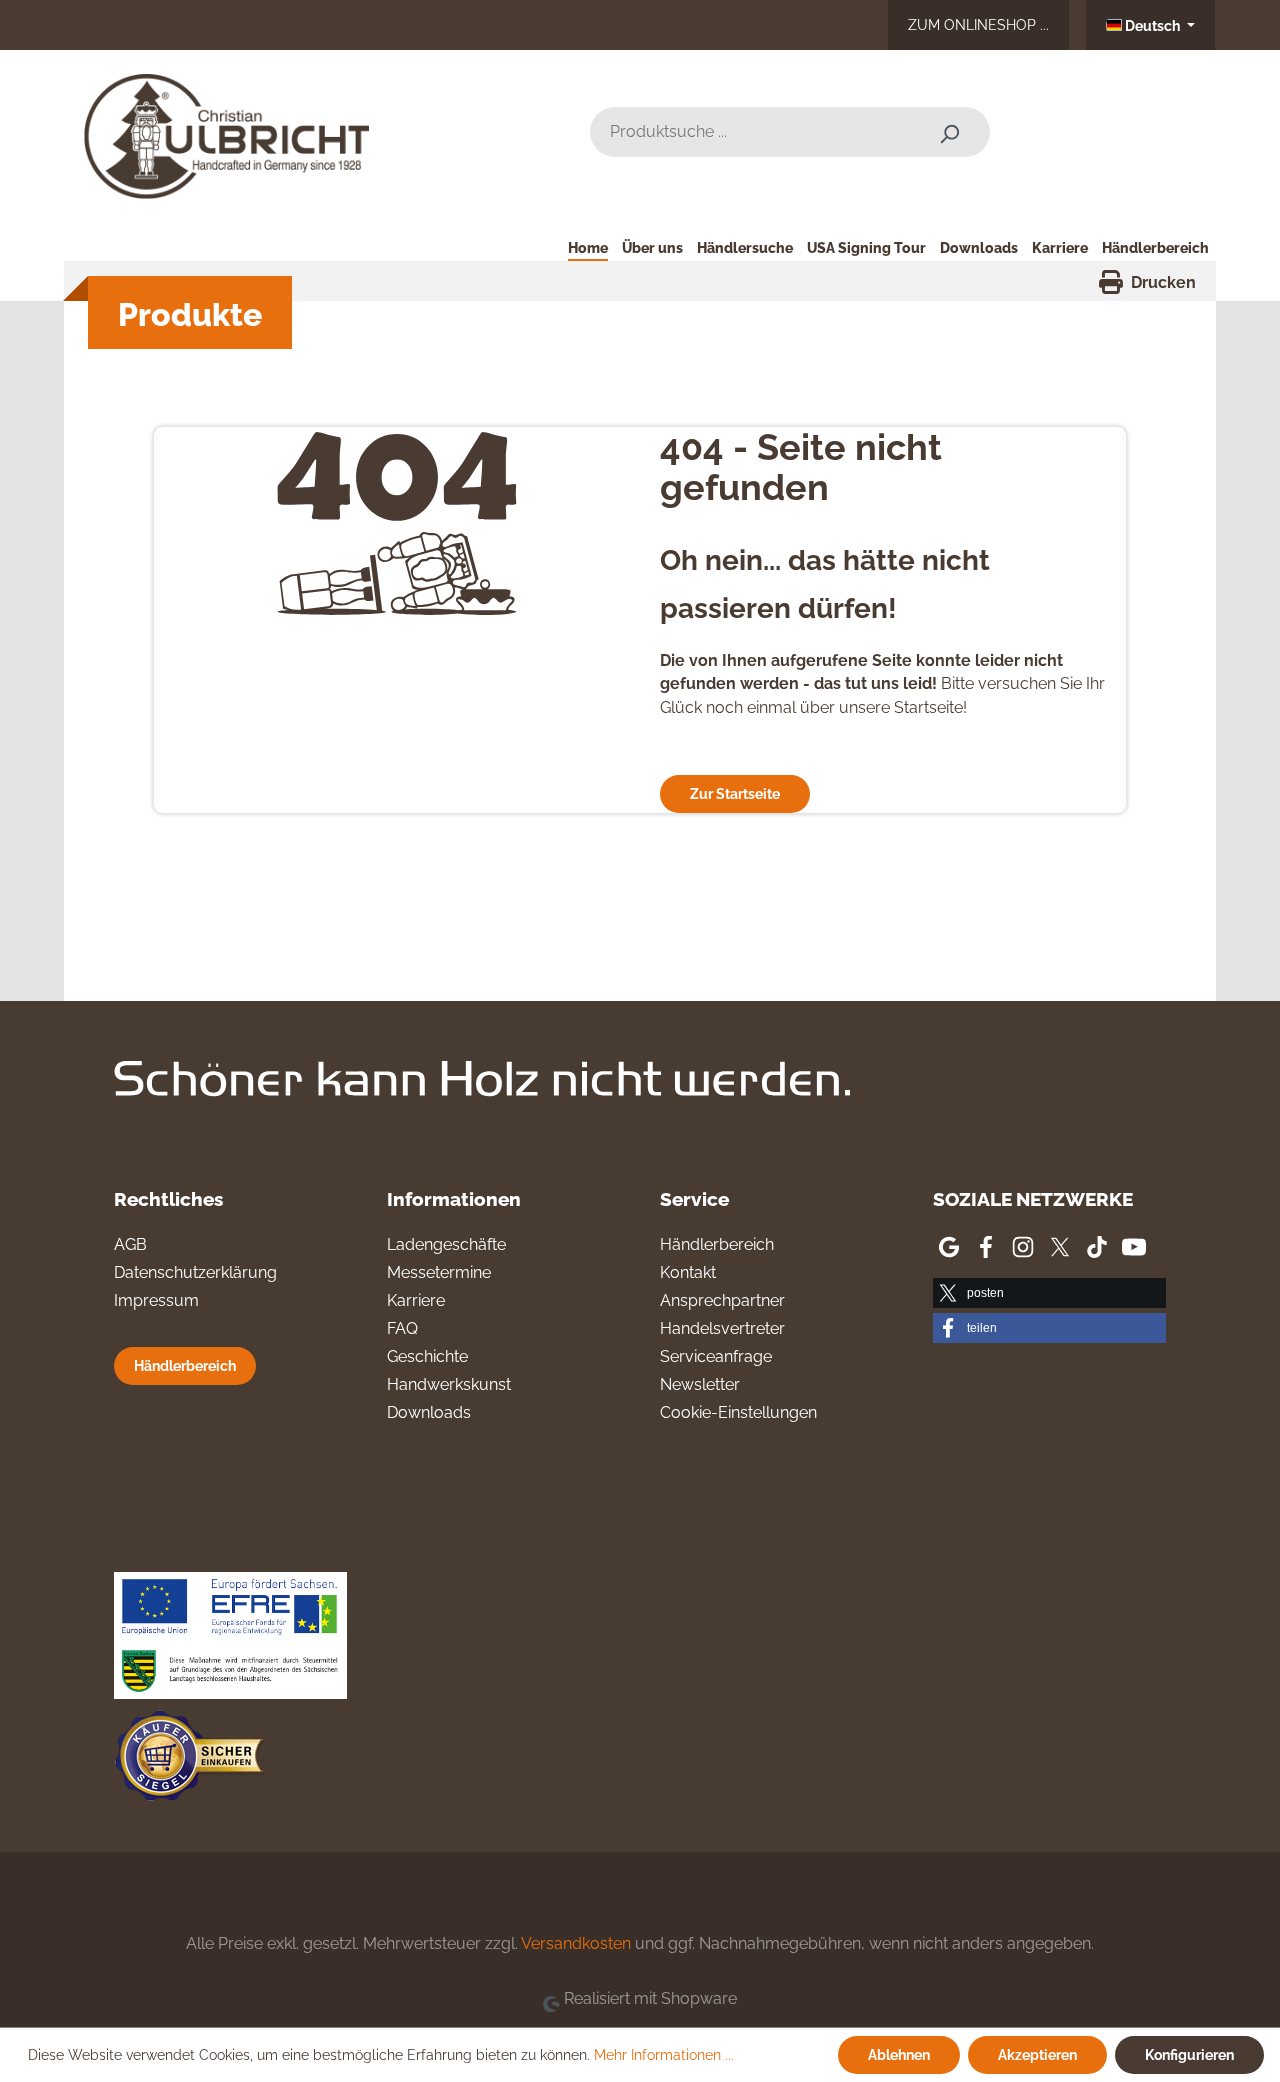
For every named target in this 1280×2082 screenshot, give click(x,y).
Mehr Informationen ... (664, 2055)
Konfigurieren (1189, 2054)
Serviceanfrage (716, 1356)
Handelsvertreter (722, 1328)
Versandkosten (576, 1943)
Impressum (156, 1300)
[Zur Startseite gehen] (234, 128)
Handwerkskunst (449, 1384)
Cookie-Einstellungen (738, 1412)
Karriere (416, 1300)
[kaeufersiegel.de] (189, 1759)
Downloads (429, 1412)
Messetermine (439, 1272)
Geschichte (427, 1356)
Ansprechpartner (722, 1300)
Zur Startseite (735, 793)
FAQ (402, 1328)
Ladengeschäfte (446, 1244)
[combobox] (749, 132)
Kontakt (688, 1272)
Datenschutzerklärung (195, 1272)
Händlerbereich (185, 1365)
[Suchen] (949, 132)
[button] (1049, 1293)
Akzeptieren (1037, 2054)
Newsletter (700, 1384)
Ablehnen (899, 2054)
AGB (130, 1244)
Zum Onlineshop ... (978, 24)
